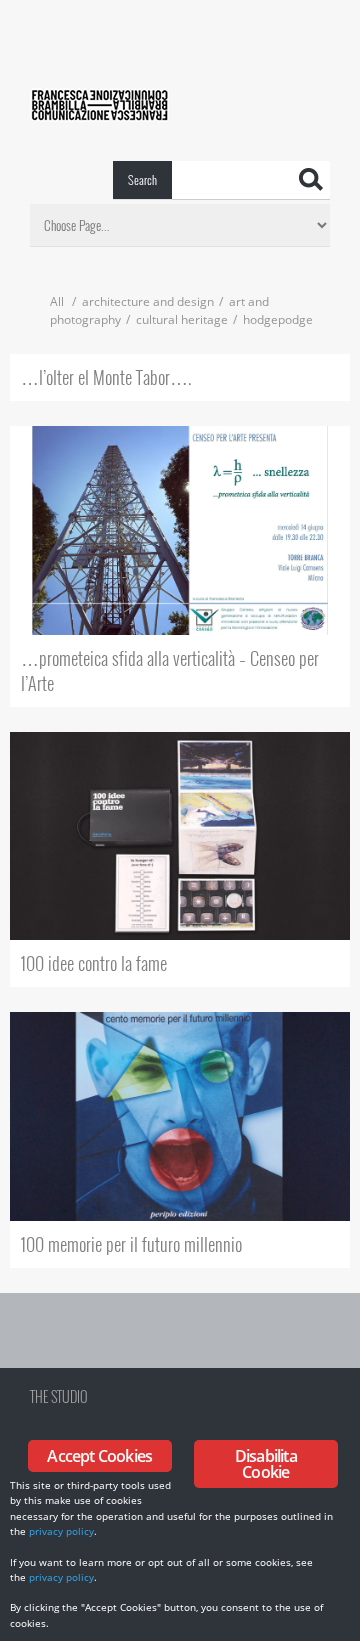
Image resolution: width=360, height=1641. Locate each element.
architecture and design (148, 301)
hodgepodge (278, 319)
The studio (59, 1396)
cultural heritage (182, 319)
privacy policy (61, 1531)
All (57, 301)
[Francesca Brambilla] (99, 8)
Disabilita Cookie (266, 1464)
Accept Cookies (99, 1456)
